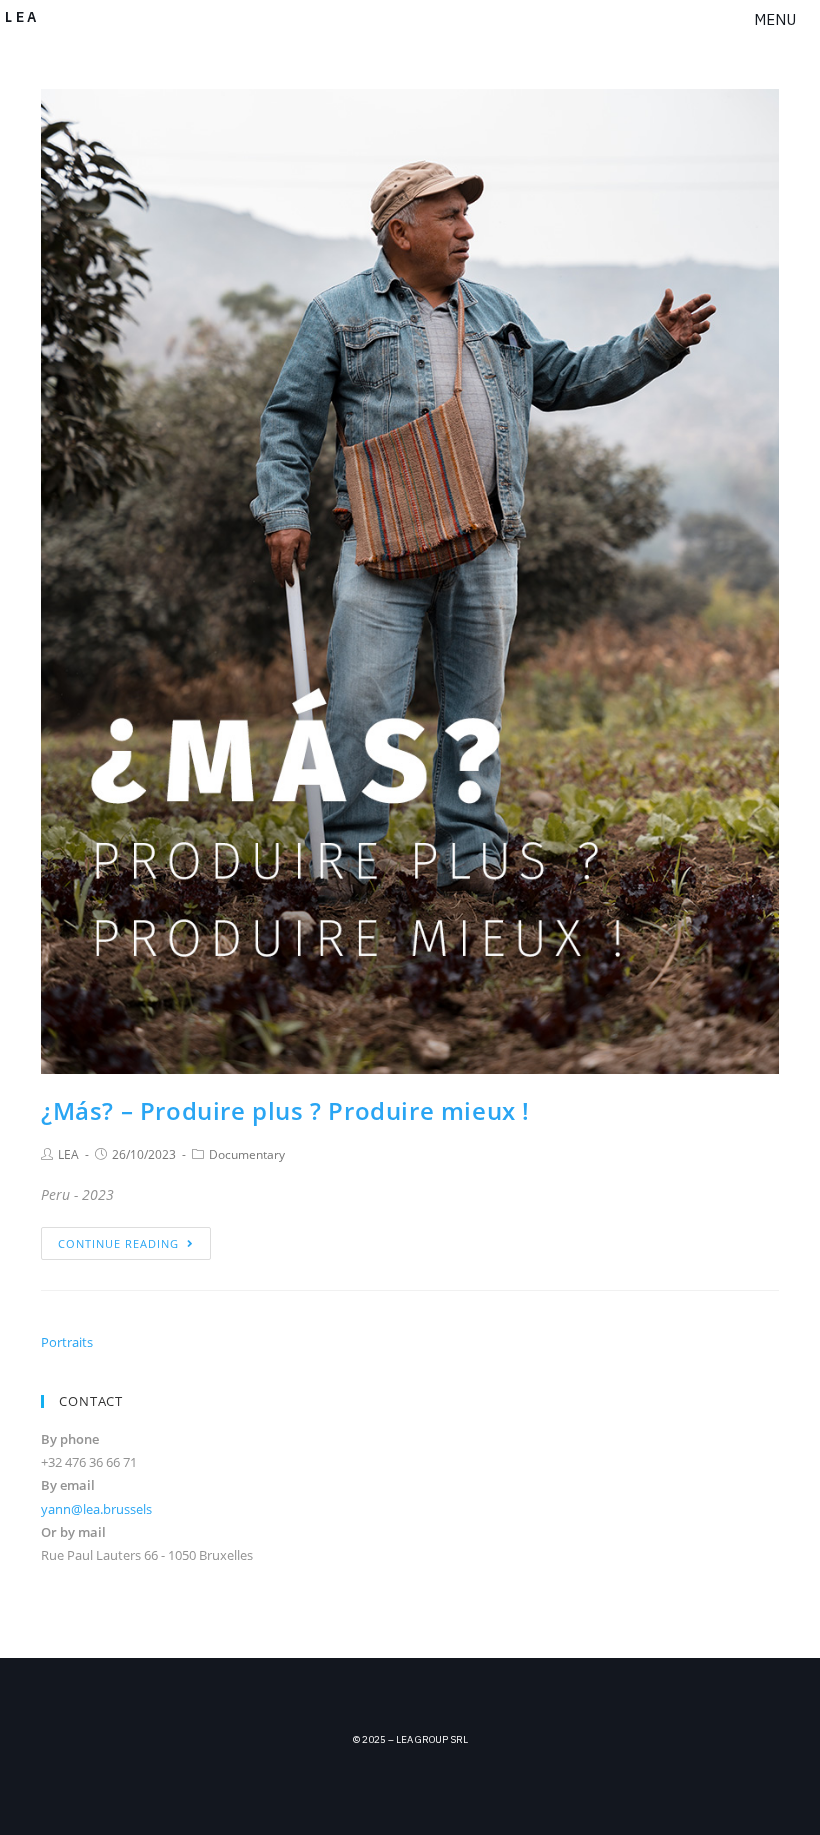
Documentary (247, 1154)
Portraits (67, 1342)
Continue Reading (118, 1243)
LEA (68, 1154)
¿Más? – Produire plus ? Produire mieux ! (285, 1110)
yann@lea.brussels (96, 1509)
